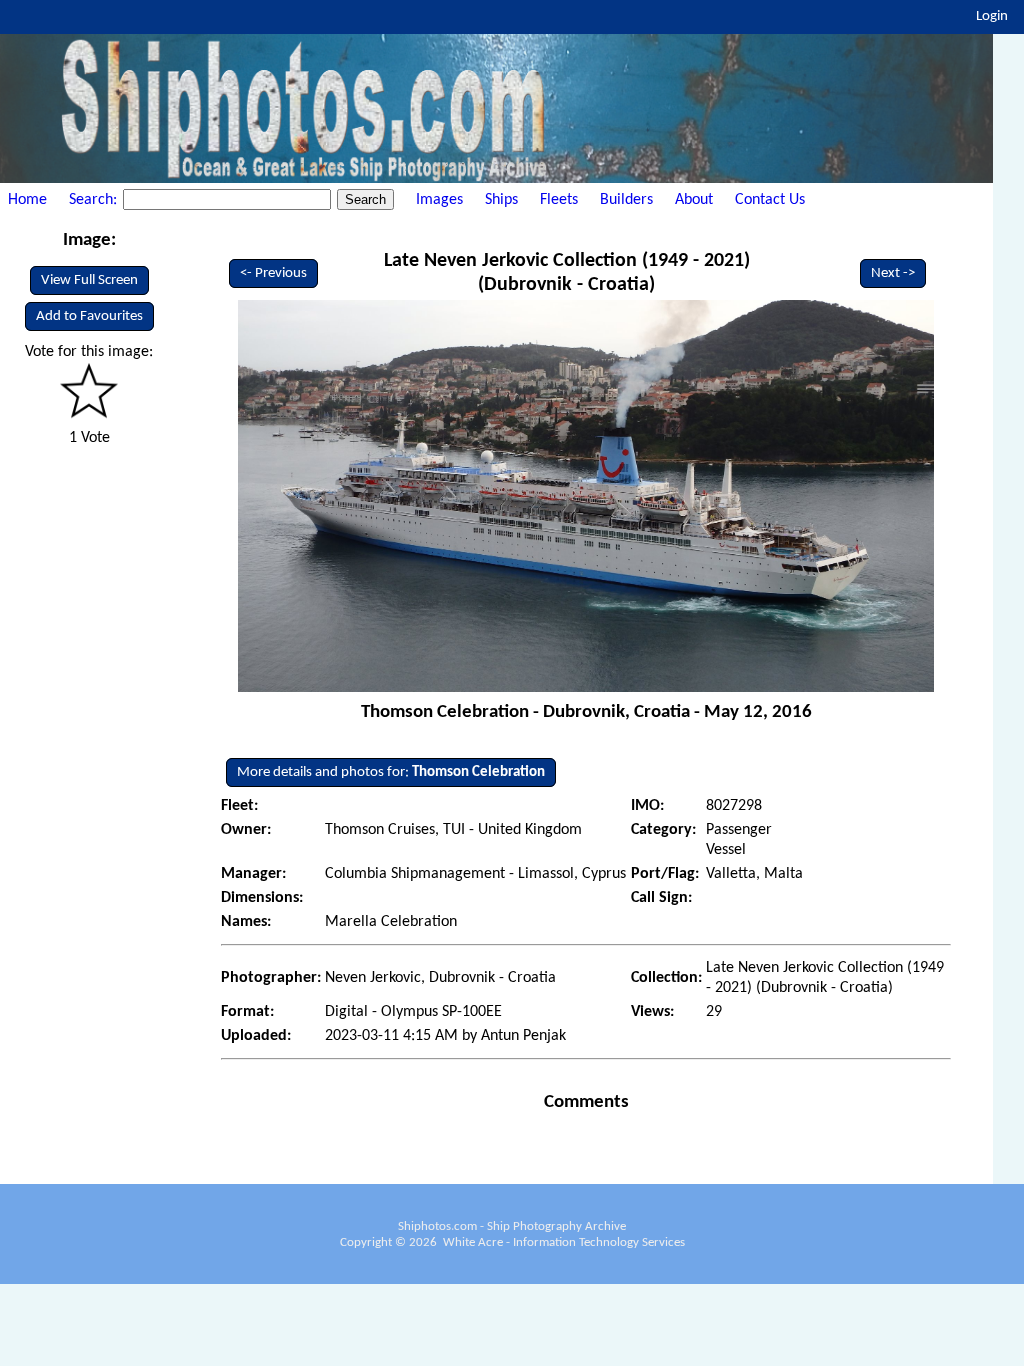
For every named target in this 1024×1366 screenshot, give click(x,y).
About (694, 200)
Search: (95, 200)
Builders (626, 200)
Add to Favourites (89, 316)
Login (992, 16)
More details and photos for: (391, 772)
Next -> (893, 273)
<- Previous (273, 273)
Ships (501, 200)
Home (27, 200)
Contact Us (770, 200)
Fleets (559, 200)
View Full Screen (89, 280)
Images (439, 200)
